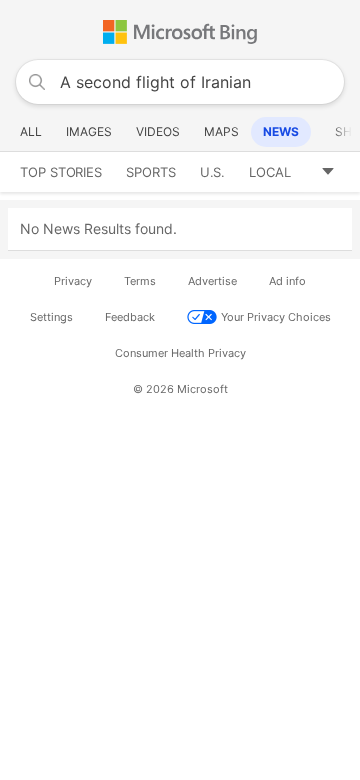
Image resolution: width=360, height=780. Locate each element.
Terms (140, 281)
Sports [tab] (151, 172)
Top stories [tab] (61, 172)
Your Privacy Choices (276, 317)
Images (89, 131)
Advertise (212, 281)
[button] (335, 172)
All (31, 131)
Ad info (287, 281)
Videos (158, 131)
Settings (51, 317)
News (281, 131)
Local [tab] (270, 172)
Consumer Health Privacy (180, 353)
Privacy (73, 281)
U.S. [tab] (213, 172)
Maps (221, 131)
